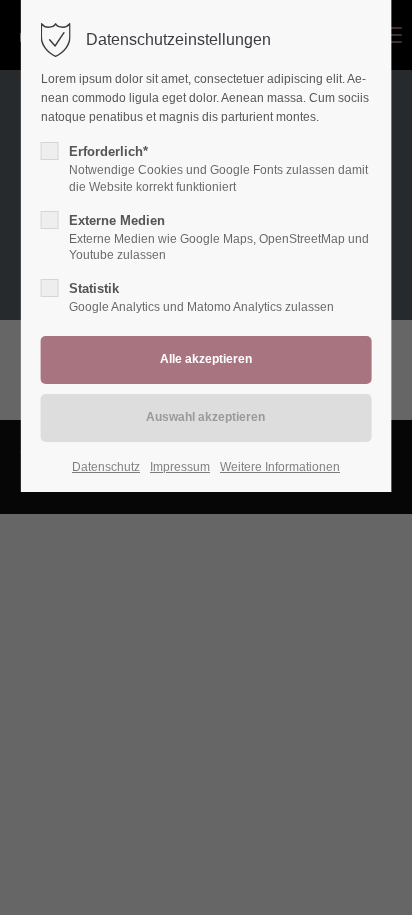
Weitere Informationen (280, 467)
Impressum (180, 467)
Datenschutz (106, 467)
